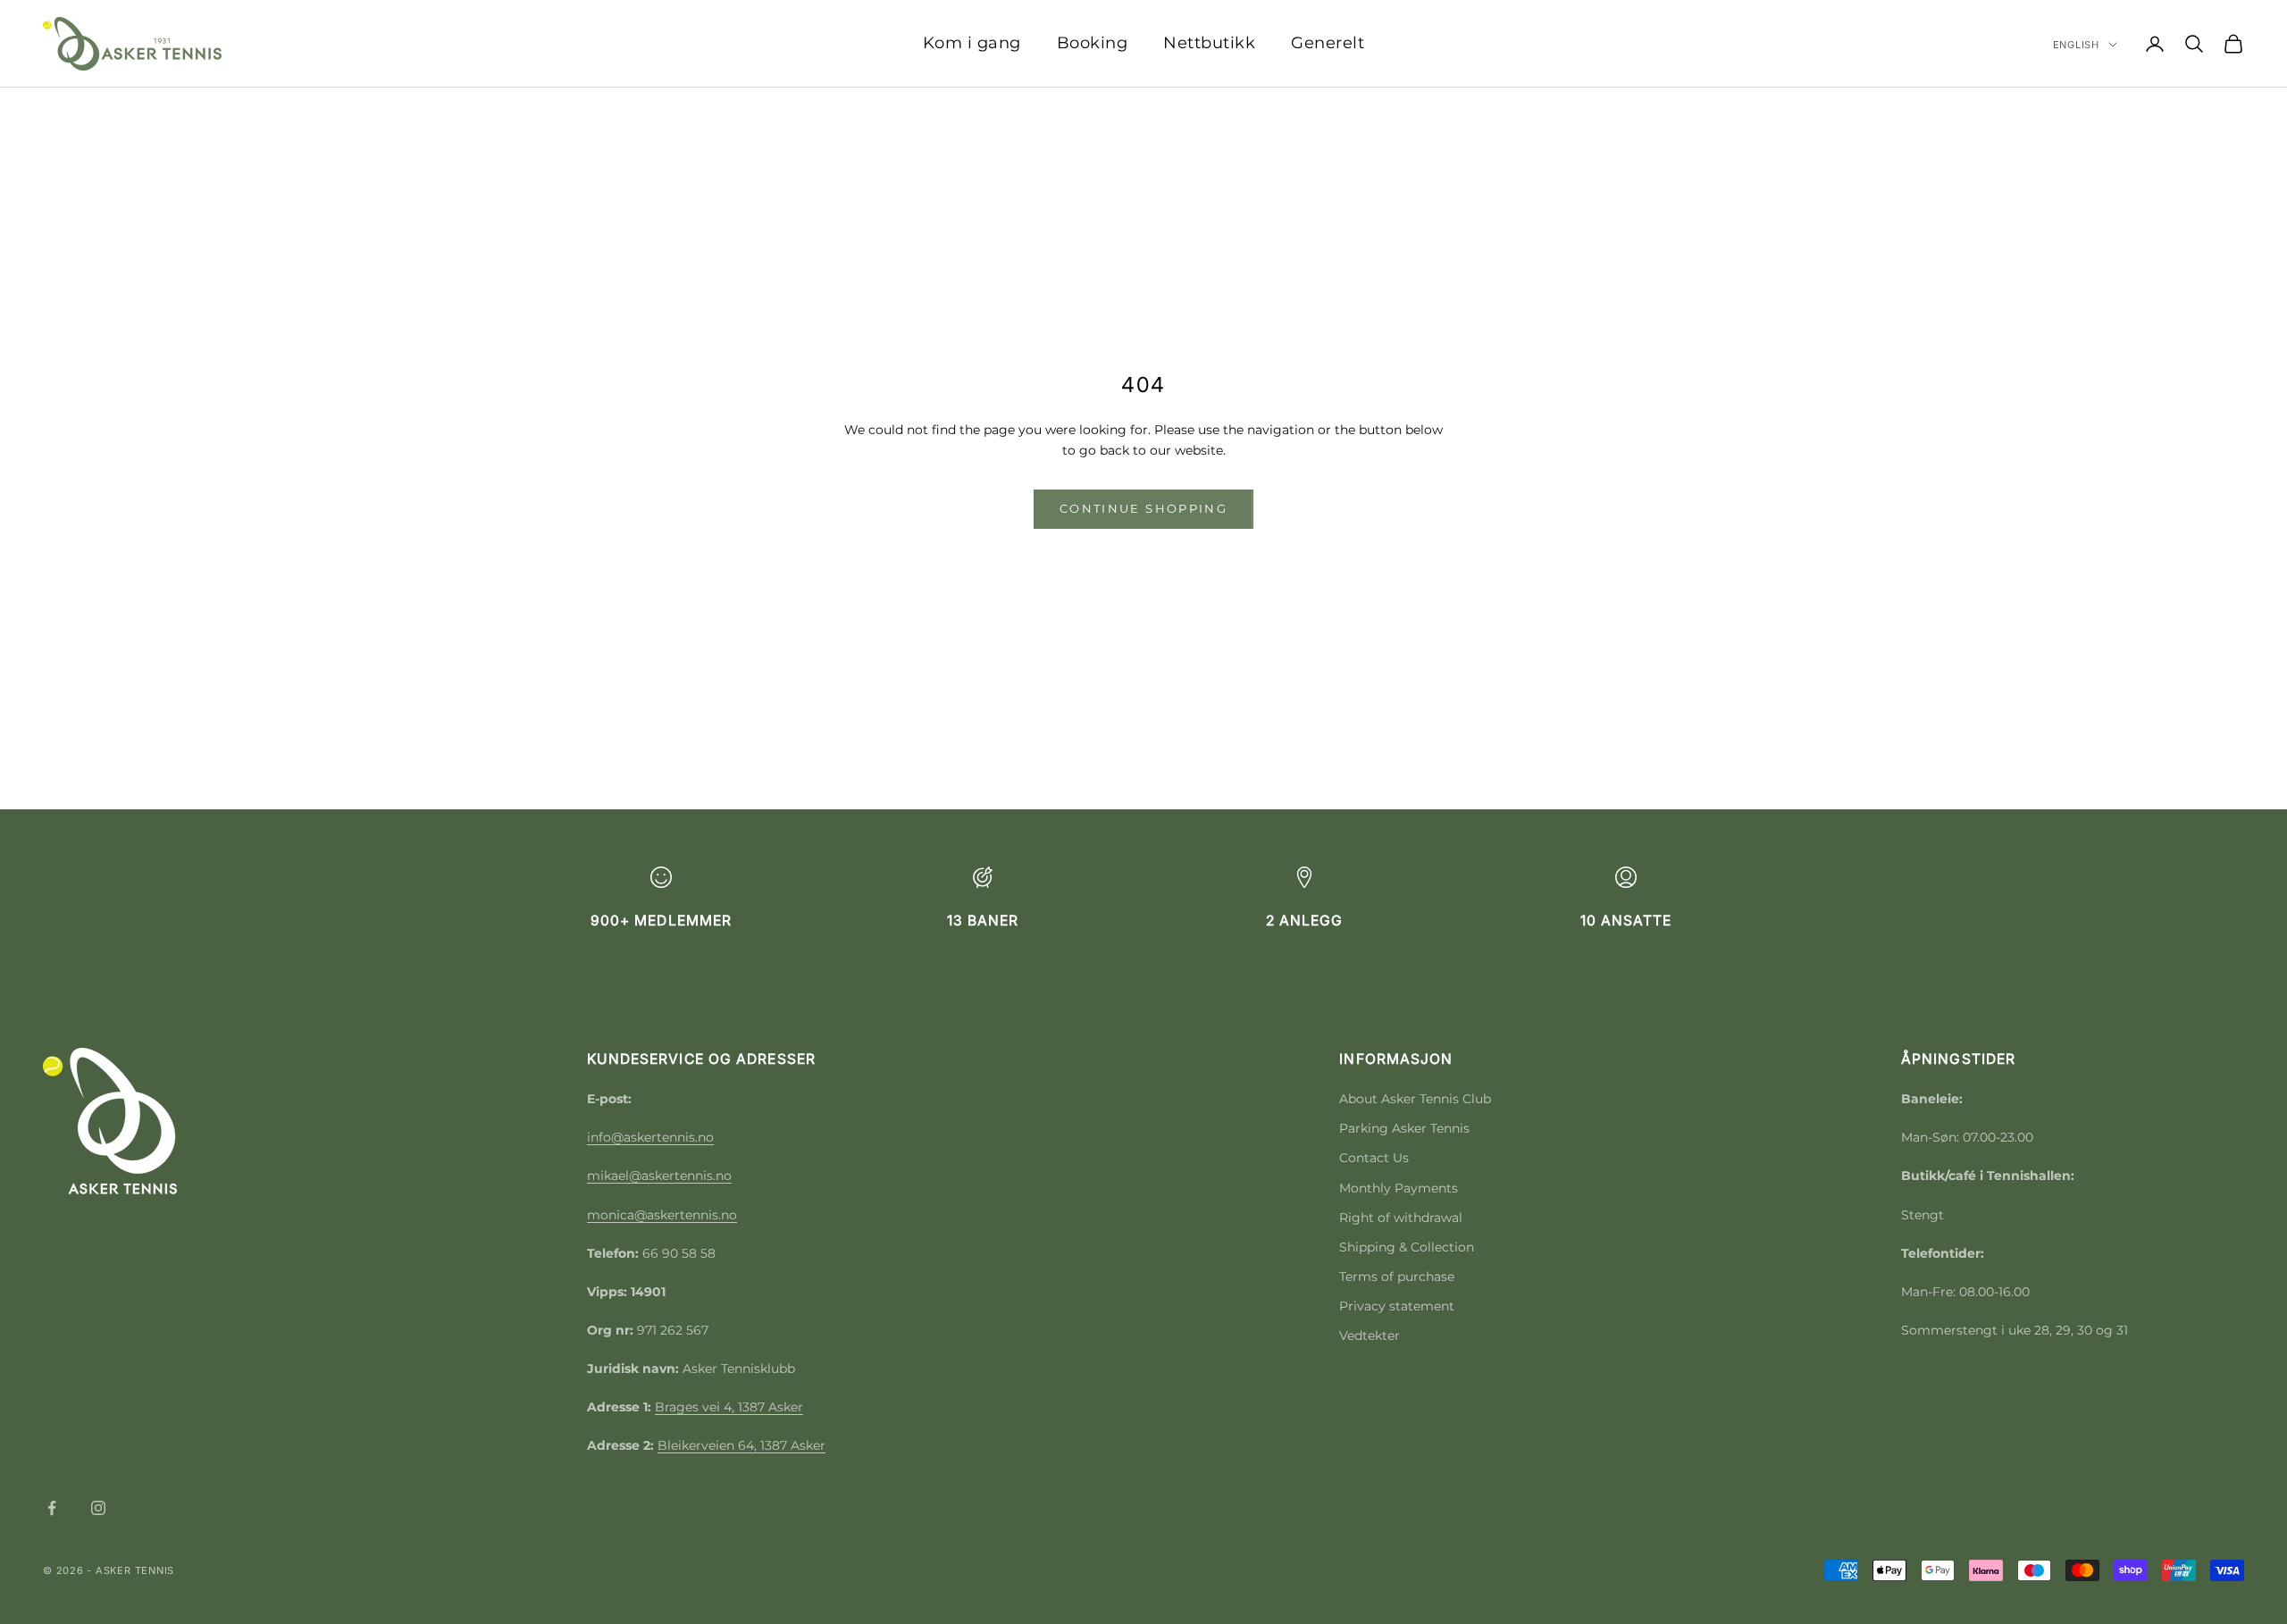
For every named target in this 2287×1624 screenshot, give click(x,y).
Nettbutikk (1209, 43)
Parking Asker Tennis (1404, 1128)
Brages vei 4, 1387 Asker (729, 1407)
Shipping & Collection (1407, 1247)
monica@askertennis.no (662, 1215)
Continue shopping (1143, 508)
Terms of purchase (1397, 1277)
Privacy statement (1397, 1306)
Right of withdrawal (1401, 1218)
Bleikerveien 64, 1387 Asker (741, 1445)
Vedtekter (1370, 1335)
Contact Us (1374, 1158)
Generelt (1328, 43)
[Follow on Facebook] (52, 1508)
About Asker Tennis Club (1415, 1099)
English (2076, 45)
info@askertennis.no (650, 1137)
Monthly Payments (1399, 1188)
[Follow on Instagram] (98, 1508)
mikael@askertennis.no (659, 1176)
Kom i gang (972, 43)
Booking (1093, 43)
